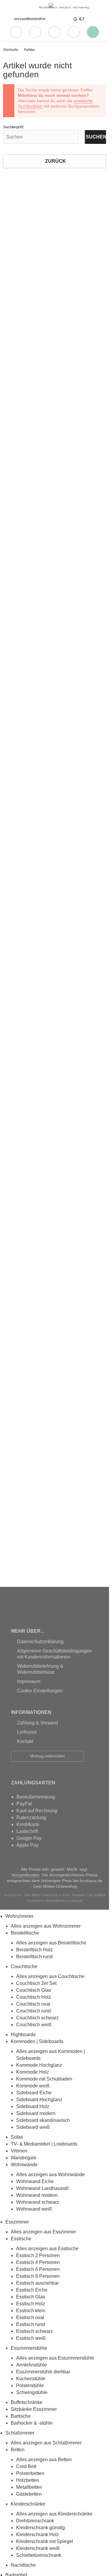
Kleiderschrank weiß (38, 2548)
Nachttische (23, 2565)
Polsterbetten (30, 2473)
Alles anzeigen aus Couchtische (50, 1976)
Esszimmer (17, 2222)
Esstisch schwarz (34, 2331)
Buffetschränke (27, 2402)
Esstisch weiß (31, 2338)
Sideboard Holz (33, 2106)
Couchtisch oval (33, 2004)
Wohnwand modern (37, 2195)
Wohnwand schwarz (38, 2202)
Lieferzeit (27, 1732)
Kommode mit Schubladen (44, 2079)
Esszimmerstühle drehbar (43, 2372)
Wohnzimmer (19, 1916)
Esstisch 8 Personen (38, 2276)
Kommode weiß (33, 2086)
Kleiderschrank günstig (40, 2528)
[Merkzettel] (54, 32)
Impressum (29, 1681)
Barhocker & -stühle (32, 2423)
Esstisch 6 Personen (38, 2269)
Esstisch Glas (31, 2297)
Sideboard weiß (33, 2127)
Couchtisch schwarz (37, 2018)
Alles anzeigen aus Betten (44, 2460)
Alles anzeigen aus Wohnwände (50, 2174)
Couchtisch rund (33, 2011)
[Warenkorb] (74, 32)
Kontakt (25, 1741)
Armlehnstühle (32, 2365)
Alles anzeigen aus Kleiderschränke (54, 2514)
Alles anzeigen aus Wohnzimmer (46, 1926)
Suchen (95, 137)
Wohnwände (24, 2165)
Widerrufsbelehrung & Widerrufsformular (40, 1669)
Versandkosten (25, 1875)
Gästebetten (29, 2494)
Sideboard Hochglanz (39, 2100)
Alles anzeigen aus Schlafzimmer (46, 2443)
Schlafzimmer (20, 2433)
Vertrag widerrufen (47, 1756)
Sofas (17, 2137)
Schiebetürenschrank (39, 2555)
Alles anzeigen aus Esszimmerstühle (55, 2358)
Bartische (21, 2416)
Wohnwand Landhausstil (42, 2188)
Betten (18, 2450)
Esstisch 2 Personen (38, 2255)
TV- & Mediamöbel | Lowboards (44, 2144)
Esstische (21, 2239)
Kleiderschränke (28, 2504)
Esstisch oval (30, 2317)
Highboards (23, 2035)
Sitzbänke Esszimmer (34, 2409)
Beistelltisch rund (34, 1957)
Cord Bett (26, 2466)
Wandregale (24, 2158)
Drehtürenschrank (35, 2521)
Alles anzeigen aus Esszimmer (43, 2232)
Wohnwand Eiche (35, 2181)
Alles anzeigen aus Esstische (47, 2249)
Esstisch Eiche (32, 2290)
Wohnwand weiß (34, 2209)
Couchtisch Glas (34, 1990)
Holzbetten (28, 2480)
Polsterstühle (30, 2386)
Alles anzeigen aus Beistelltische (51, 1943)
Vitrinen (19, 2151)
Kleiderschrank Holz (38, 2534)
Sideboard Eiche (34, 2093)
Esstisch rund (30, 2324)
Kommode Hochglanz (39, 2065)
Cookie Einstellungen (40, 1691)
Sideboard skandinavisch (43, 2120)
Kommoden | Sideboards (37, 2041)
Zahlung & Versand (37, 1723)
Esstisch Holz (31, 2304)
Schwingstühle (32, 2392)
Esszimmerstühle (29, 2348)
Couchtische (24, 1966)
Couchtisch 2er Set (36, 1983)
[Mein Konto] (35, 32)
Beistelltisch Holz (34, 1950)
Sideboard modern (36, 2113)
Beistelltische (25, 1933)
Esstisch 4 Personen (38, 2262)
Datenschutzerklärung (40, 1642)
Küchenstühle (31, 2379)
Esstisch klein (31, 2311)
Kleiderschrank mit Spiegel (45, 2541)
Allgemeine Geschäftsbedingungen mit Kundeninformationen (54, 1654)
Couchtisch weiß (34, 2025)
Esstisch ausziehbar (37, 2283)
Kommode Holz (33, 2072)
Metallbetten (29, 2487)
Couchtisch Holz (34, 1997)
